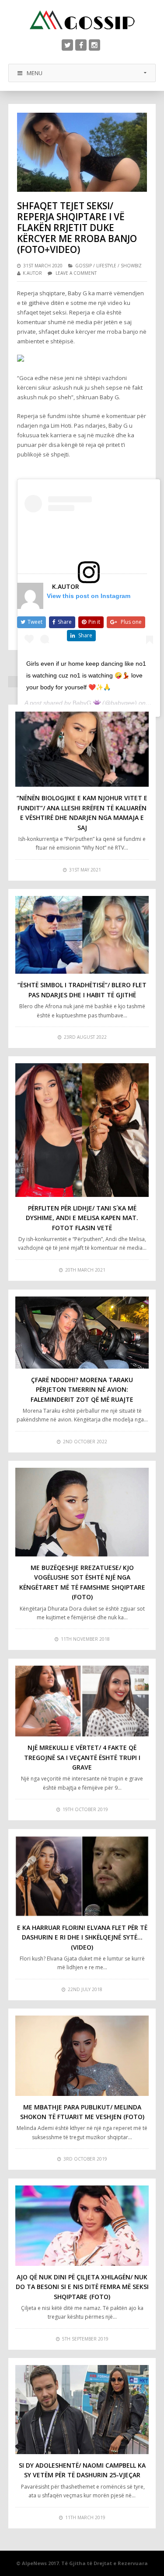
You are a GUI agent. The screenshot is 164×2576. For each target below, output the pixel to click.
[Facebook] (81, 45)
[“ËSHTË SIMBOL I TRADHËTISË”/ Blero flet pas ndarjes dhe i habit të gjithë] (82, 935)
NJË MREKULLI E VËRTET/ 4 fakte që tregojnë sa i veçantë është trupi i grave (82, 1757)
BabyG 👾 (87, 703)
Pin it (94, 622)
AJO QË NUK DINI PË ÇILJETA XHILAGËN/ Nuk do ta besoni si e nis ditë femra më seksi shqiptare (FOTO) (82, 2287)
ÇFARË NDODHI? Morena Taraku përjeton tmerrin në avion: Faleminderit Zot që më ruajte (82, 1390)
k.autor (32, 273)
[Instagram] (94, 45)
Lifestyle (106, 266)
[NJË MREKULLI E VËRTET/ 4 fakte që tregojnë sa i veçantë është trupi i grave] (82, 1701)
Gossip (84, 266)
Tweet (35, 622)
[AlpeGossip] (82, 20)
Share (65, 622)
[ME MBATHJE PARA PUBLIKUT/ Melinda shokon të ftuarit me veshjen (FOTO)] (82, 2056)
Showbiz (131, 266)
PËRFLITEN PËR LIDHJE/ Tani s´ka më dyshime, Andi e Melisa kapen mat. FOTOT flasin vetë (82, 1218)
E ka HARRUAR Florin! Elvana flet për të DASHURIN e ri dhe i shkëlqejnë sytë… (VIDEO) (82, 1937)
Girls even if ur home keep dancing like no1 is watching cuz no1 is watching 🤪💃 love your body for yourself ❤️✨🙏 (86, 675)
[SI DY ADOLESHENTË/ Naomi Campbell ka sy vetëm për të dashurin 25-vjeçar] (82, 2410)
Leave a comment (76, 273)
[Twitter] (67, 45)
